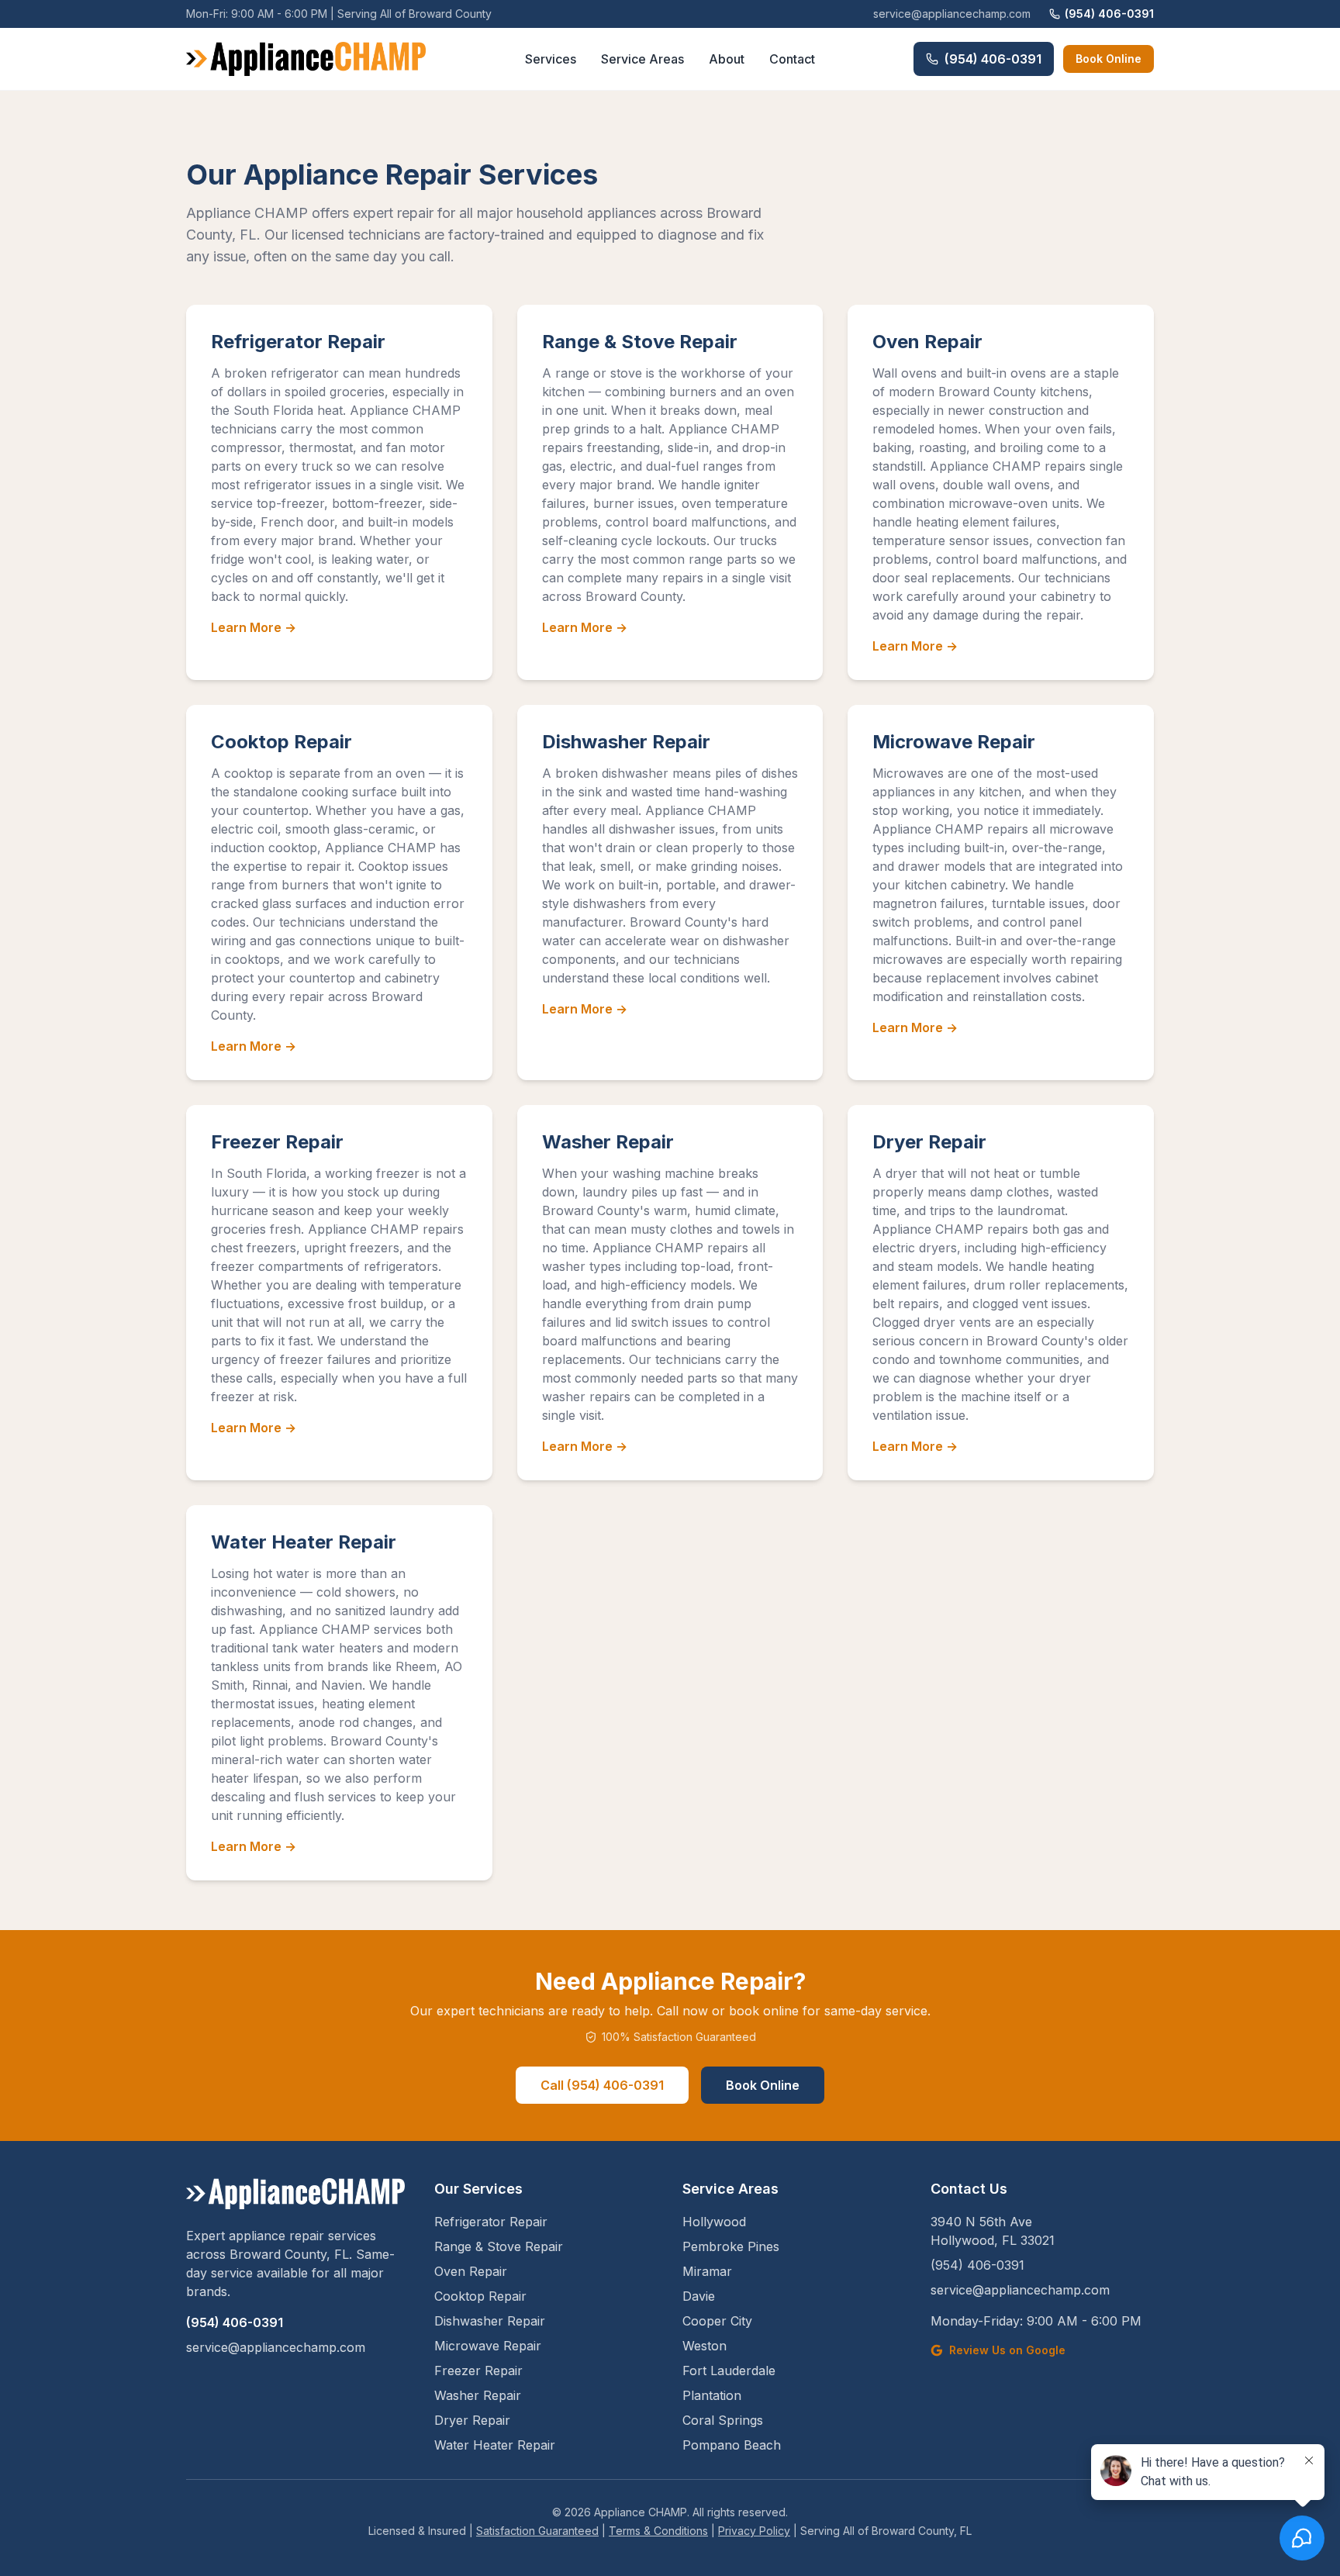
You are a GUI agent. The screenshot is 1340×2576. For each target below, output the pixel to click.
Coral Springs (723, 2420)
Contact (792, 59)
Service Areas (642, 59)
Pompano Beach (732, 2445)
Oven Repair (927, 342)
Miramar (707, 2271)
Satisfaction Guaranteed (537, 2531)
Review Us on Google (1007, 2350)
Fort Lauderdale (729, 2371)
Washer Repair (608, 1142)
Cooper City (717, 2321)
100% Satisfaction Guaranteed (679, 2037)
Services (551, 59)
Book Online (1109, 59)
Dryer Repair (929, 1142)
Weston (705, 2346)
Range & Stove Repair (640, 342)
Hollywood (714, 2222)
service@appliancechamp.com (952, 14)
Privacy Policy (754, 2531)
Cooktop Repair (281, 742)
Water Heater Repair (304, 1542)
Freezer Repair (277, 1142)
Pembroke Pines (731, 2246)
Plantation (712, 2395)
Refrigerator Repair (298, 342)
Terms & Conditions (658, 2531)
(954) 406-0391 (1109, 14)
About (727, 59)
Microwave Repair (954, 742)
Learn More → (254, 627)
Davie (699, 2296)
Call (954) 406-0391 (602, 2085)
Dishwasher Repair (626, 742)
